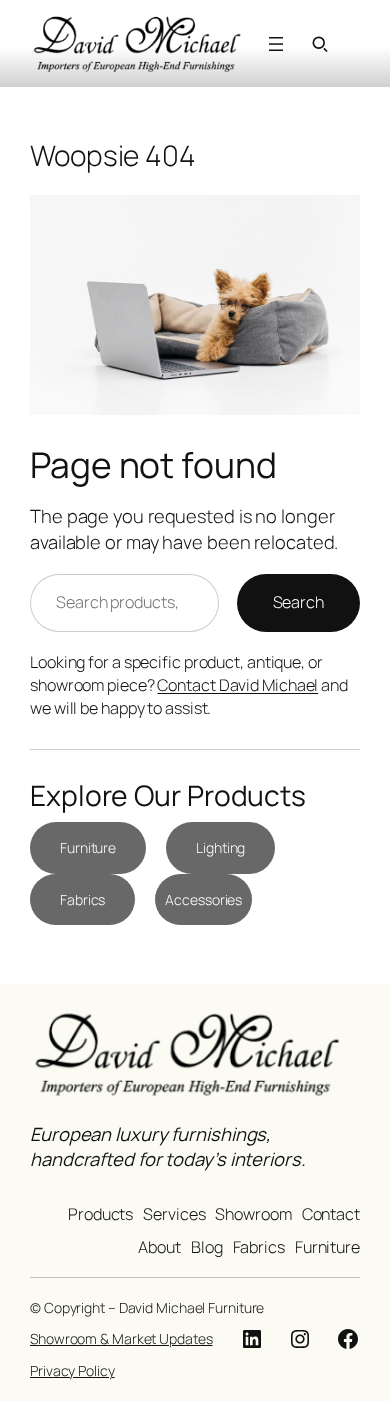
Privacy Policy (72, 1370)
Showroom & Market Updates (121, 1338)
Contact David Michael (237, 685)
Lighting (220, 847)
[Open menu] (276, 44)
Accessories (203, 899)
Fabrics (82, 899)
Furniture (88, 847)
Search (298, 602)
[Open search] (320, 44)
